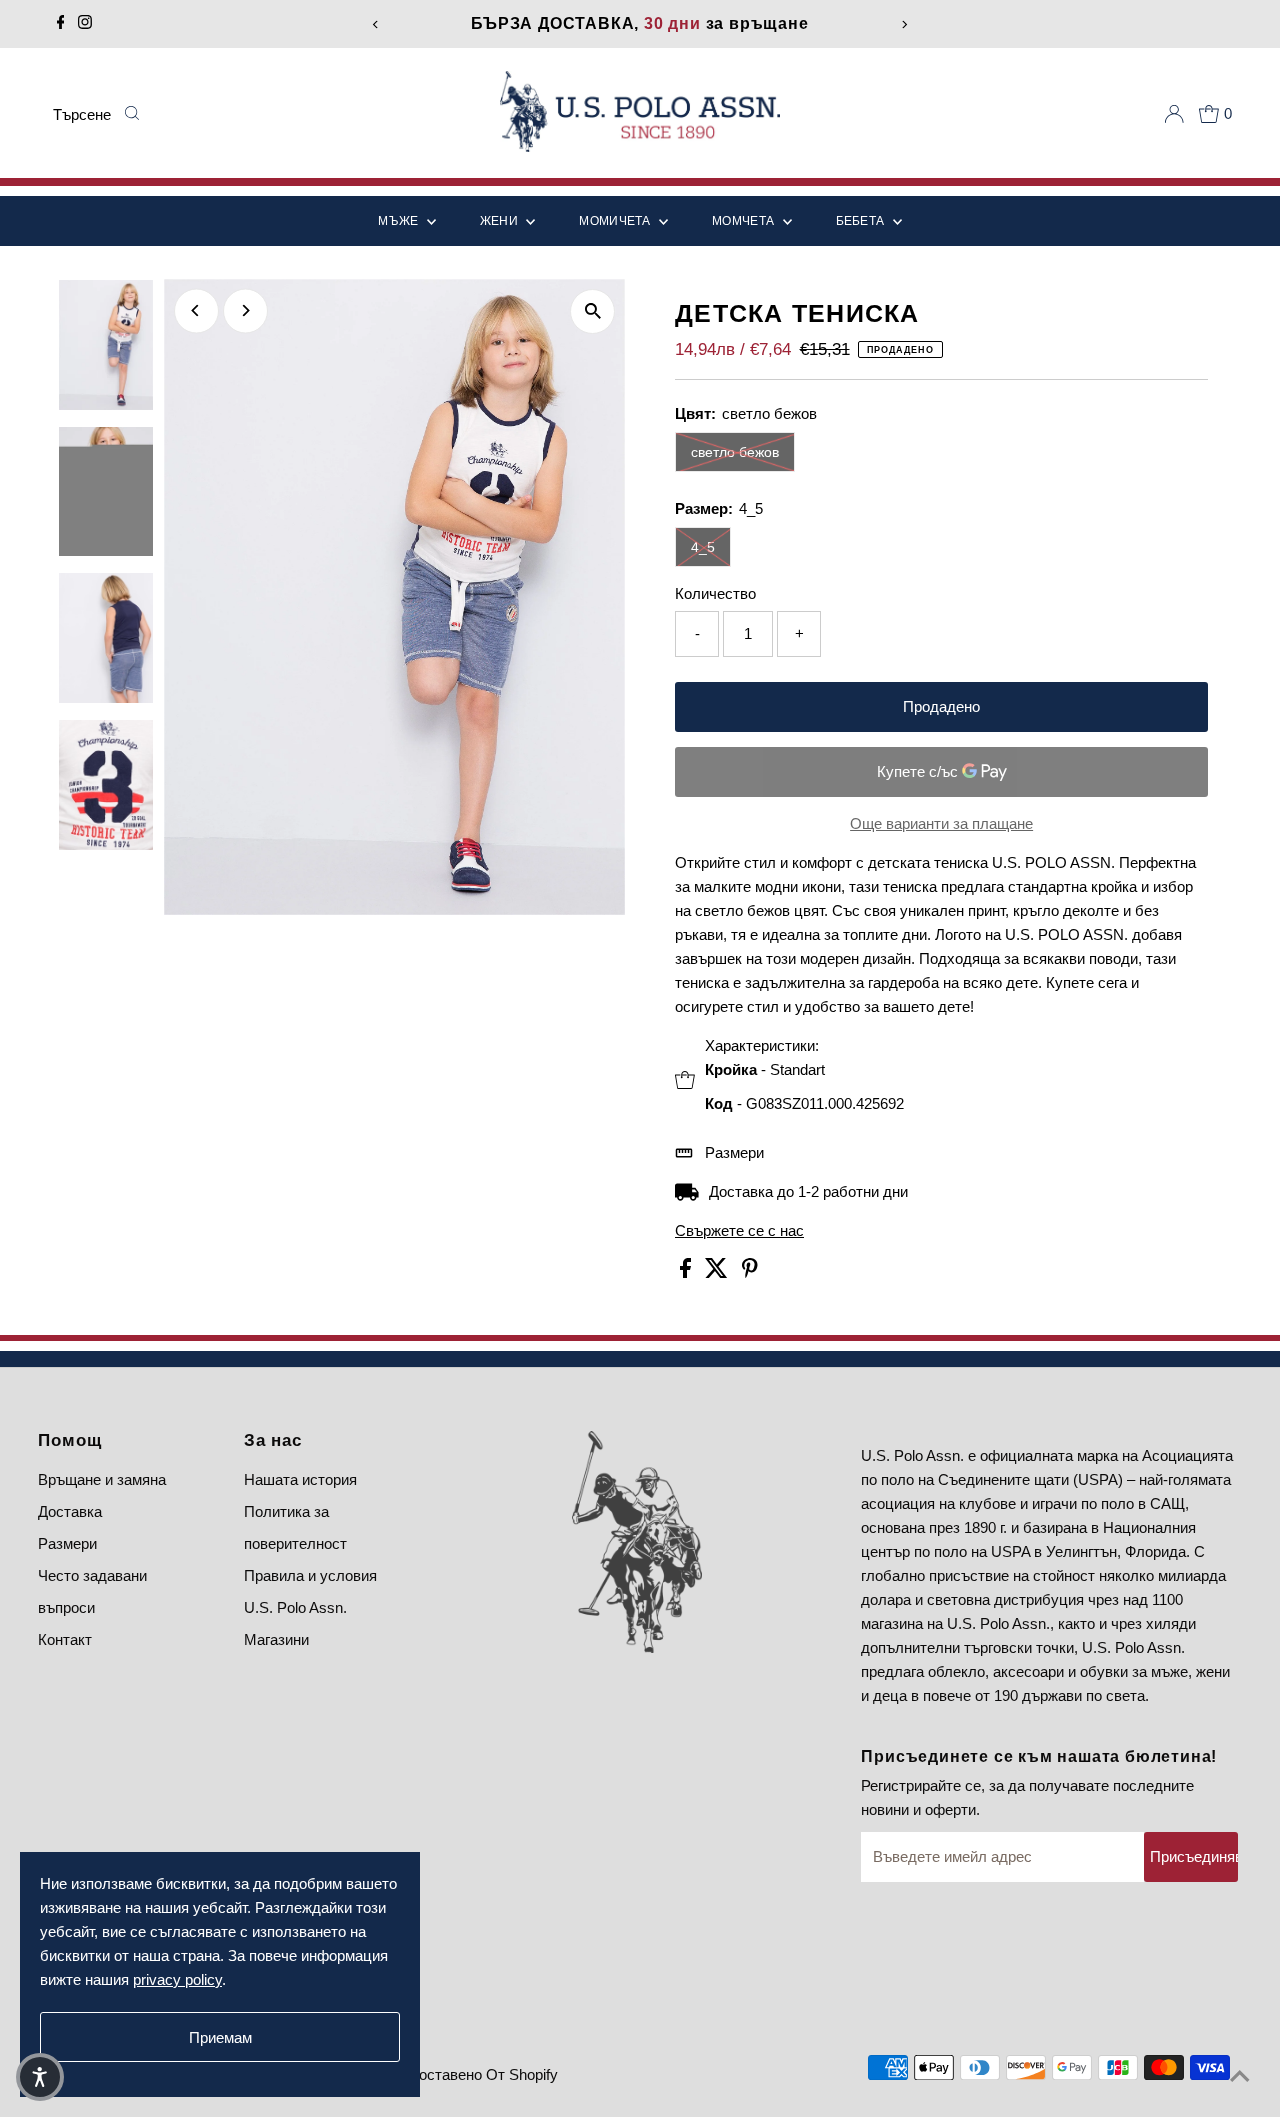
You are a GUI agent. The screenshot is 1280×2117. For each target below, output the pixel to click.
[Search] (131, 114)
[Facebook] (61, 24)
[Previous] (375, 24)
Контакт (65, 1639)
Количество (715, 593)
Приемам (220, 2037)
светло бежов (735, 452)
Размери (734, 1152)
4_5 (703, 547)
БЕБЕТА (862, 221)
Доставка (70, 1511)
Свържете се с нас (739, 1230)
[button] (40, 2077)
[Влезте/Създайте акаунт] (1174, 114)
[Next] (904, 24)
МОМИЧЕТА (616, 221)
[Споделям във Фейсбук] (687, 1272)
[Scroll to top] (1240, 2077)
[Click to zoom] (592, 311)
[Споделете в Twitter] (718, 1272)
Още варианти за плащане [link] (941, 823)
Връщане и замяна (102, 1479)
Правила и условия (310, 1575)
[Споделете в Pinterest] (750, 1272)
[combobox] (83, 114)
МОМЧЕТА (744, 221)
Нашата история (300, 1479)
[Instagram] (85, 24)
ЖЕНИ (501, 221)
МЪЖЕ (400, 221)
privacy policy (177, 1979)
